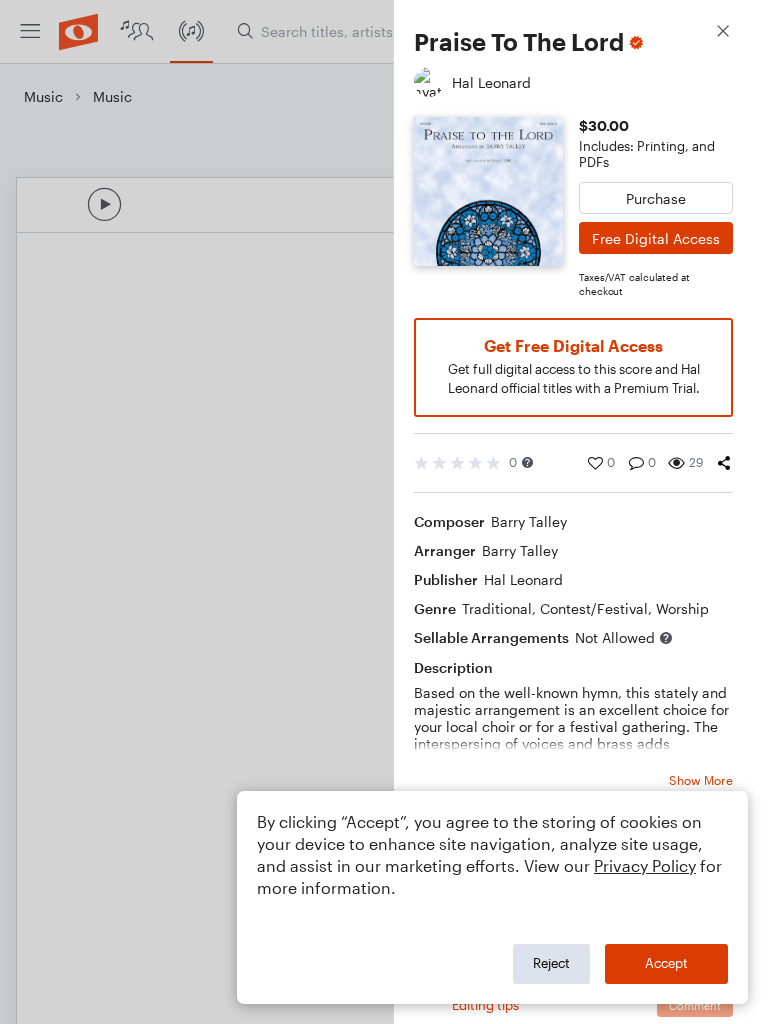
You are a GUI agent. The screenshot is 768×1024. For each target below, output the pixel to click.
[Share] (724, 463)
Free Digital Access (656, 238)
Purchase (656, 198)
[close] (723, 33)
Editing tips (485, 1005)
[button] (527, 462)
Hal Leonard (523, 579)
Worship (682, 608)
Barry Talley (529, 521)
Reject (551, 963)
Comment (695, 1005)
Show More (701, 780)
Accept (666, 963)
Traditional (497, 608)
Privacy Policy (645, 865)
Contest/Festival (594, 608)
